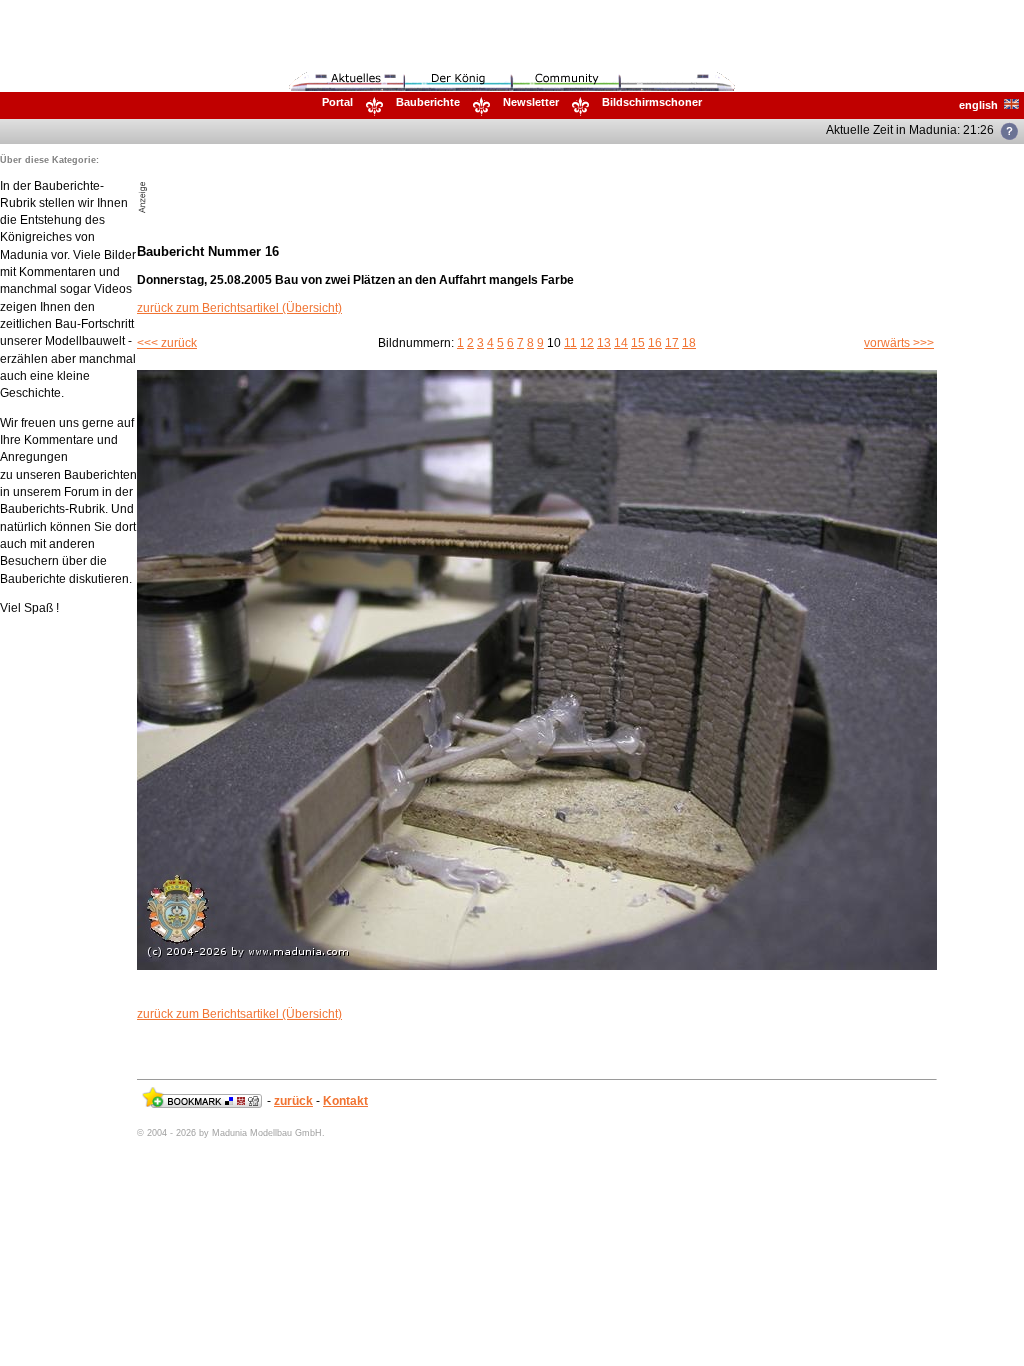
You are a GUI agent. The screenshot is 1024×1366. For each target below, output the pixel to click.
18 (689, 343)
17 (672, 343)
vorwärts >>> (899, 343)
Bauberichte (428, 102)
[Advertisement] (385, 184)
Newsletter (531, 102)
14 (621, 343)
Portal (337, 102)
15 (638, 343)
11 (570, 343)
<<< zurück (167, 343)
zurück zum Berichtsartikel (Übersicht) (239, 308)
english (981, 105)
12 (587, 343)
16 (655, 343)
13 (604, 343)
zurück (293, 1101)
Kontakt (345, 1101)
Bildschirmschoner (652, 102)
